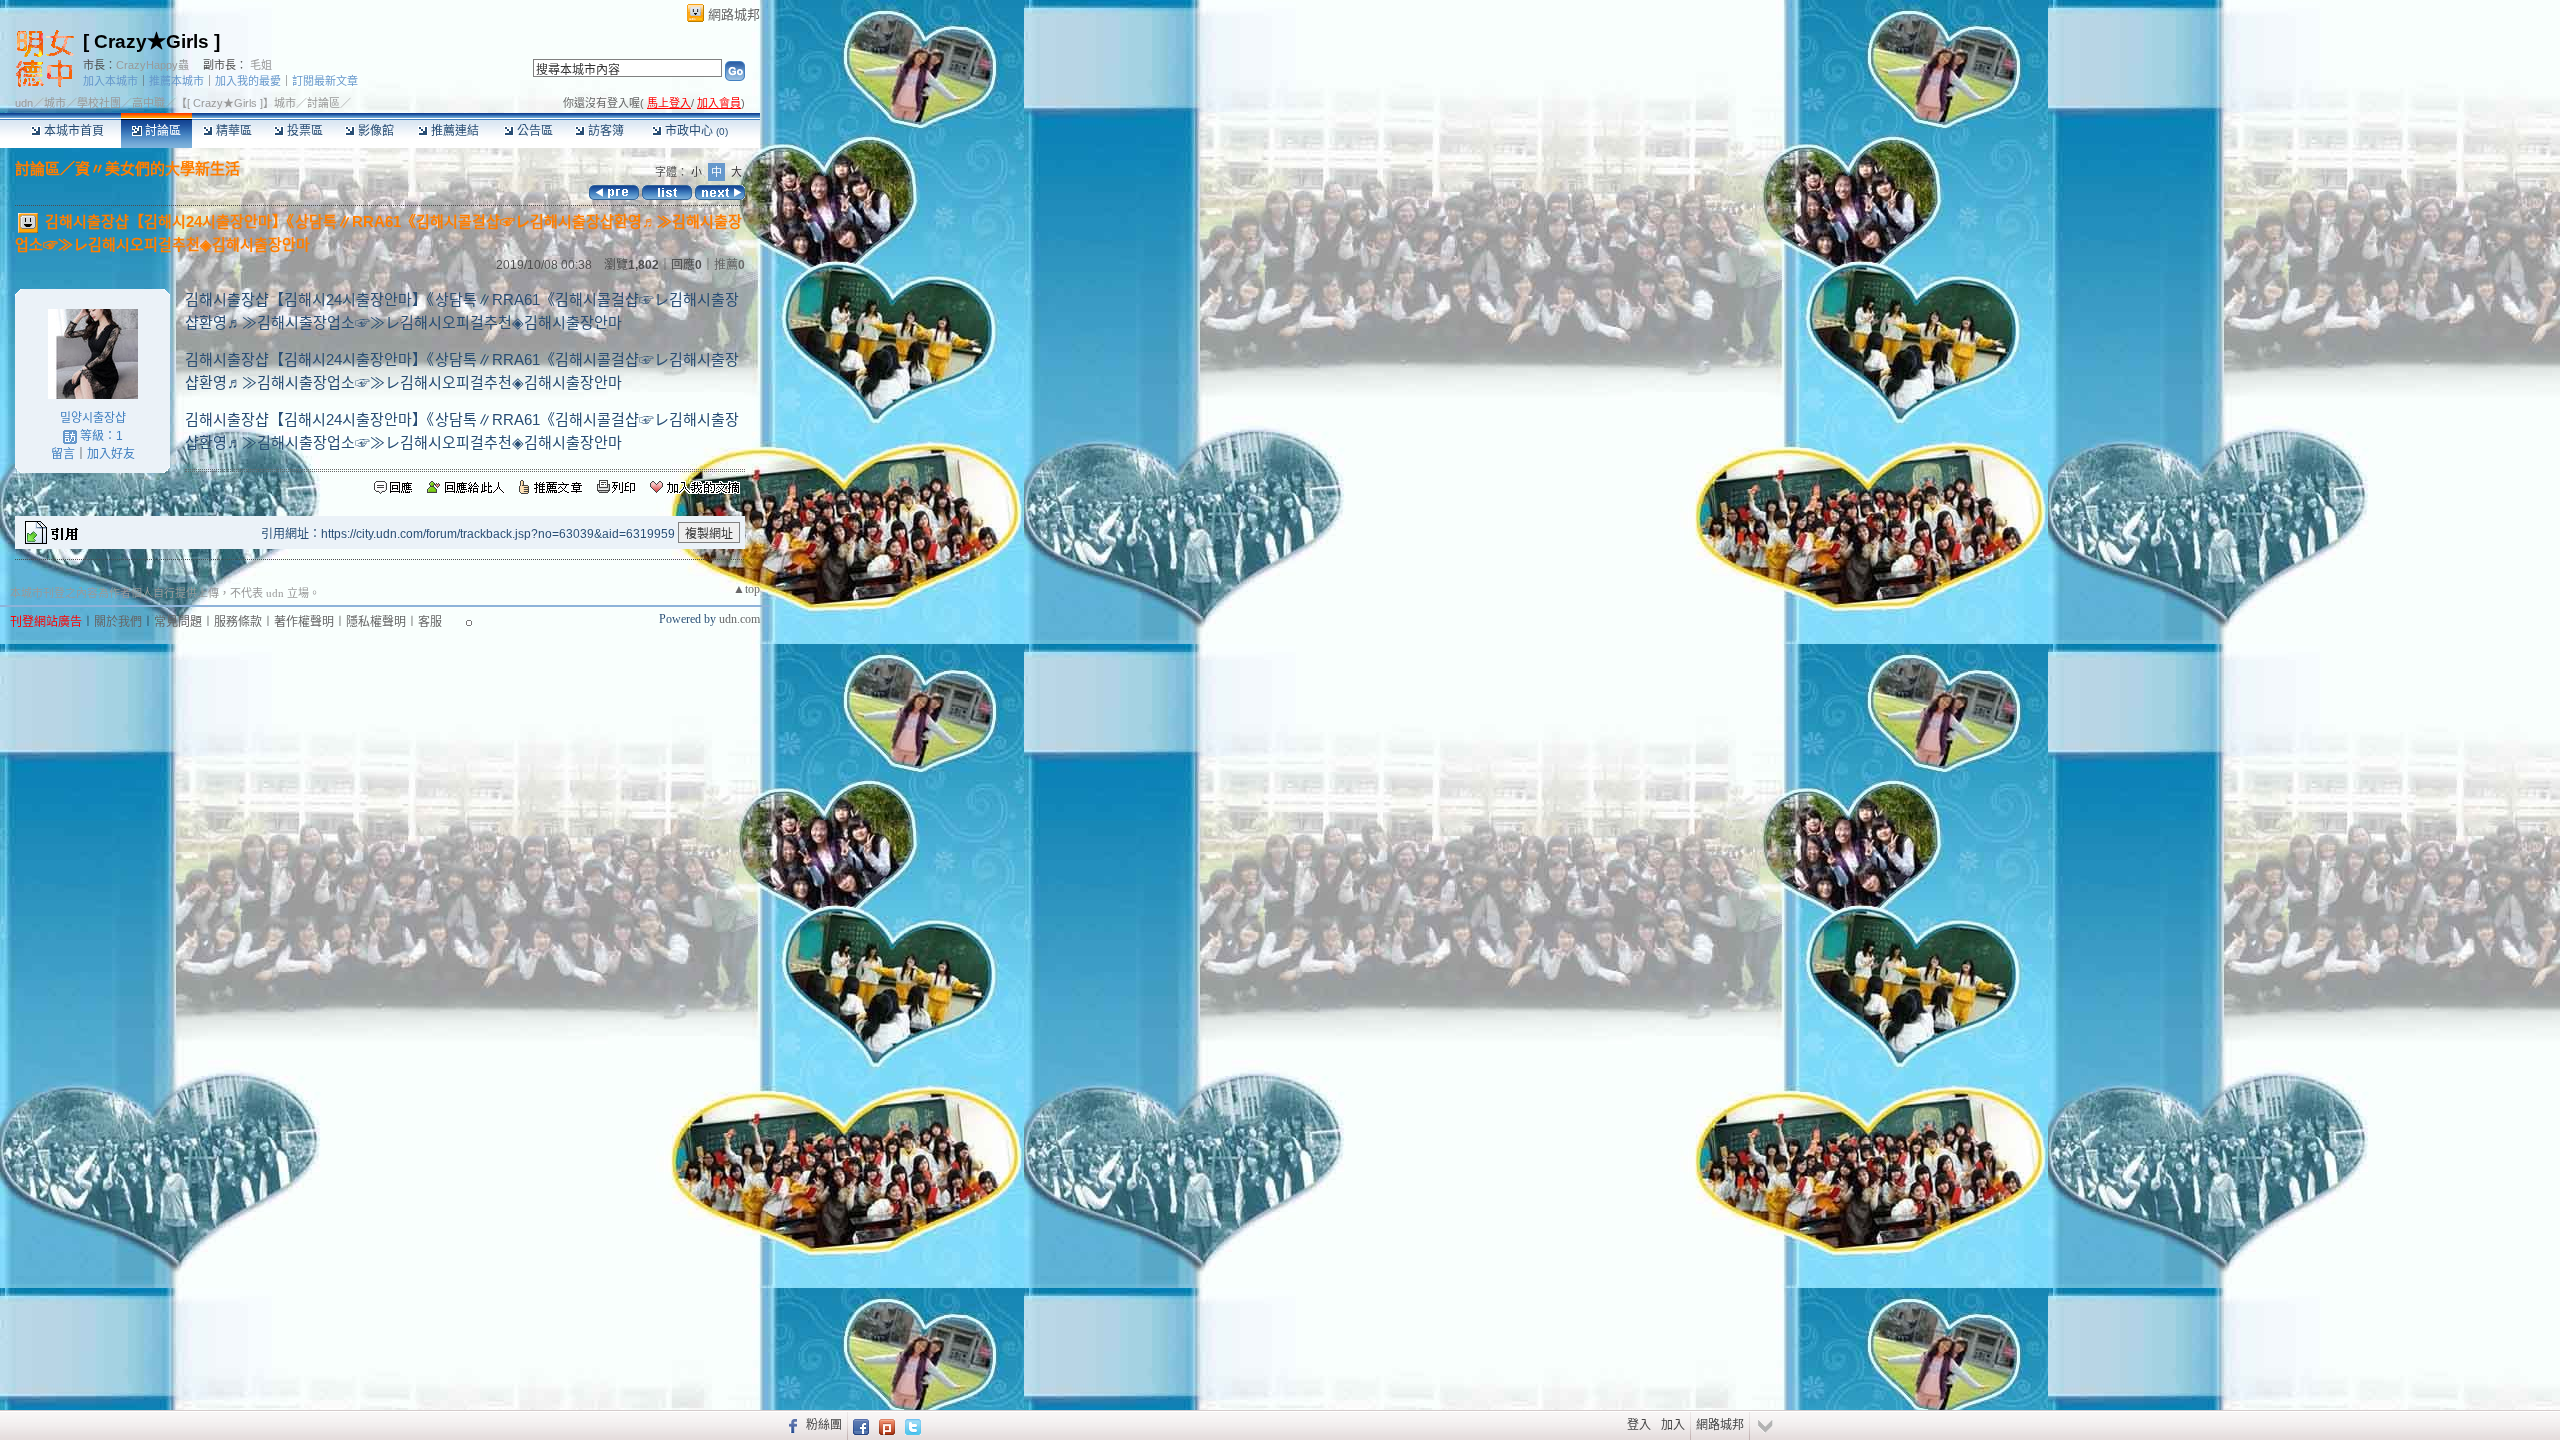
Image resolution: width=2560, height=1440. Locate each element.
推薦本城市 (176, 81)
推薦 (729, 265)
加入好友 (111, 454)
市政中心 (695, 131)
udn (24, 103)
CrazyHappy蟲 (152, 65)
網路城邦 (734, 14)
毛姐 (261, 65)
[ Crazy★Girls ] (151, 41)
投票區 (303, 131)
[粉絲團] (790, 1425)
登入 (1639, 1425)
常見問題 (178, 622)
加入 (1673, 1425)
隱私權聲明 (376, 622)
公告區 (533, 131)
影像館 (374, 131)
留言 (63, 454)
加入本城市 (110, 81)
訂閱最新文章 (325, 81)
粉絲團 (824, 1425)
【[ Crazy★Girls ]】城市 (236, 103)
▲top (746, 589)
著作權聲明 (304, 622)
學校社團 (99, 103)
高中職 (148, 103)
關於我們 (118, 622)
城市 (55, 103)
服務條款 (238, 622)
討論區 (161, 131)
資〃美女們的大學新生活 (157, 168)
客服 (430, 622)
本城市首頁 (72, 131)
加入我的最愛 (248, 81)
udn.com (739, 619)
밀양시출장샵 (93, 418)
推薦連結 (453, 131)
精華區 (232, 131)
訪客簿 (604, 131)
